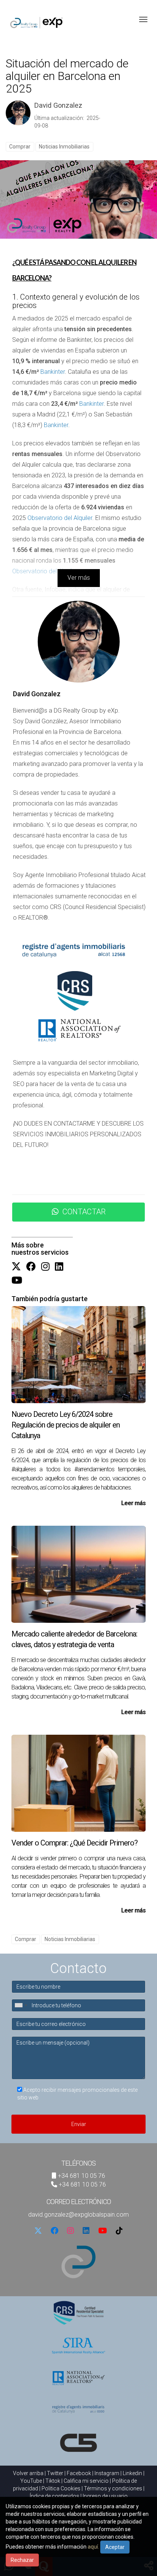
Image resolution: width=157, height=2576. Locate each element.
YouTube (31, 2481)
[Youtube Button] (17, 1281)
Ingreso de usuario (105, 2496)
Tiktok (53, 2481)
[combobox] (21, 2005)
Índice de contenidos (54, 2496)
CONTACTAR (84, 1212)
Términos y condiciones (113, 2488)
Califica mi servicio (86, 2481)
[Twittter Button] (16, 1267)
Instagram (107, 2473)
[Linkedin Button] (59, 1267)
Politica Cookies (61, 2488)
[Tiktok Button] (119, 2231)
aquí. (93, 2547)
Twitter (55, 2473)
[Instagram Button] (45, 1267)
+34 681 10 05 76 (82, 2176)
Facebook (79, 2473)
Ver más (79, 578)
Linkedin (132, 2473)
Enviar (79, 2124)
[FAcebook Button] (31, 1267)
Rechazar (22, 2560)
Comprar (20, 147)
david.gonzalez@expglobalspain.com (78, 2215)
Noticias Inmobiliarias (64, 147)
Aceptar (115, 2547)
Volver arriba (28, 2473)
